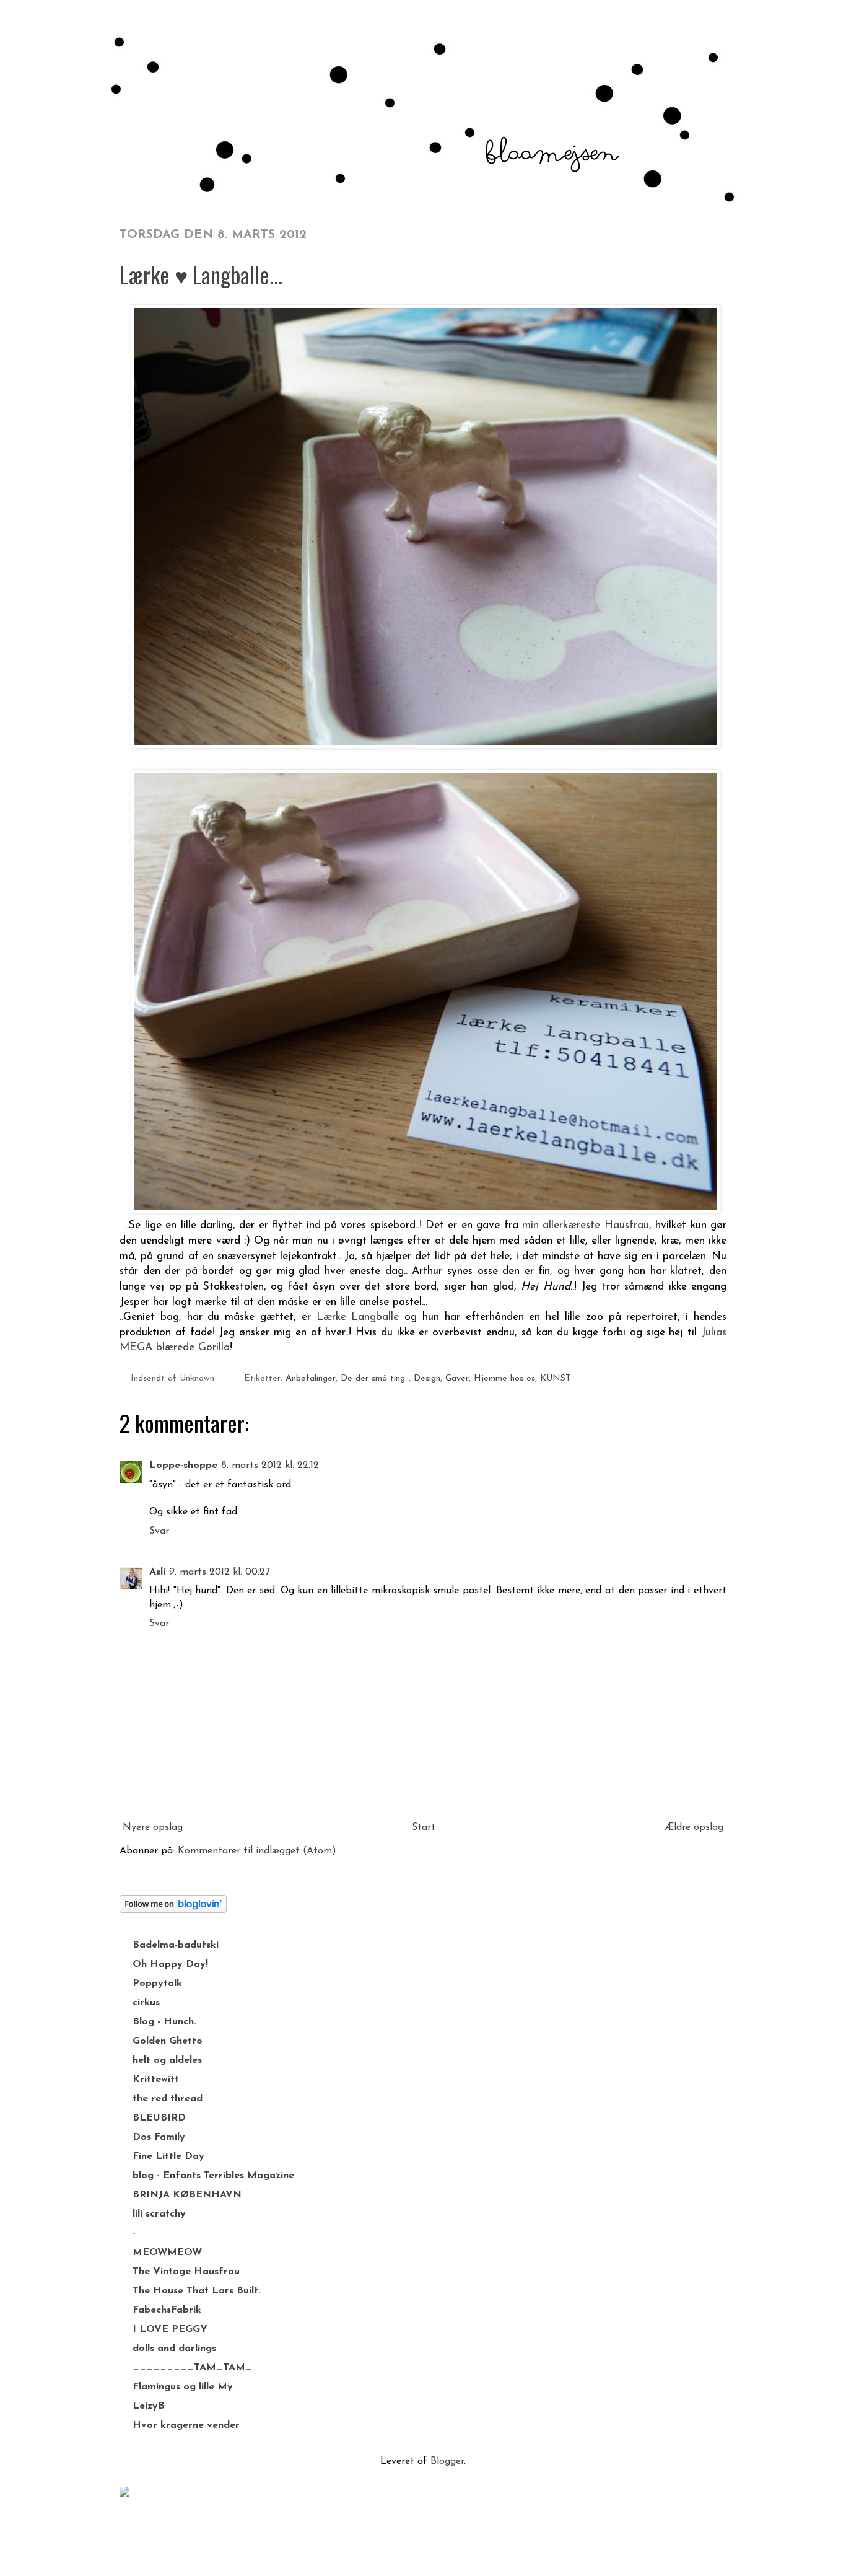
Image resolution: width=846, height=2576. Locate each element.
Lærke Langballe (358, 1317)
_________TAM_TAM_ (192, 2368)
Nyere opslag (153, 1827)
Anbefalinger (311, 1378)
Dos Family (159, 2137)
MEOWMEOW (167, 2253)
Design (427, 1378)
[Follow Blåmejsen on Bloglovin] (173, 1910)
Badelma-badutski (176, 1945)
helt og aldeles (167, 2060)
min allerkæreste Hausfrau (586, 1225)
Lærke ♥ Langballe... (201, 274)
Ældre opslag (694, 1827)
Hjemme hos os (504, 1378)
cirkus (146, 2003)
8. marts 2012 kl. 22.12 (270, 1466)
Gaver (457, 1378)
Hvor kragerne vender (186, 2425)
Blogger (447, 2461)
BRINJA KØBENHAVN (187, 2195)
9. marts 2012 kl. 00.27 (220, 1572)
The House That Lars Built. (197, 2291)
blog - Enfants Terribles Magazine (213, 2176)
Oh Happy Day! (170, 1964)
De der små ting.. (375, 1378)
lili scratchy (159, 2214)
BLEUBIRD (159, 2118)
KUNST (556, 1378)
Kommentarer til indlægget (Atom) (257, 1851)
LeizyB (149, 2406)
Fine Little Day (168, 2156)
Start (424, 1827)
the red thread (168, 2099)
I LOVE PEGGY (170, 2329)
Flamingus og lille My (183, 2387)
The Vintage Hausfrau (186, 2272)
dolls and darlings (174, 2349)
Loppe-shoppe (183, 1466)
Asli (157, 1572)
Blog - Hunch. (164, 2022)
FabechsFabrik (167, 2310)
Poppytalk (157, 1984)
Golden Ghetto (168, 2041)
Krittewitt (156, 2080)
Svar (159, 1531)
